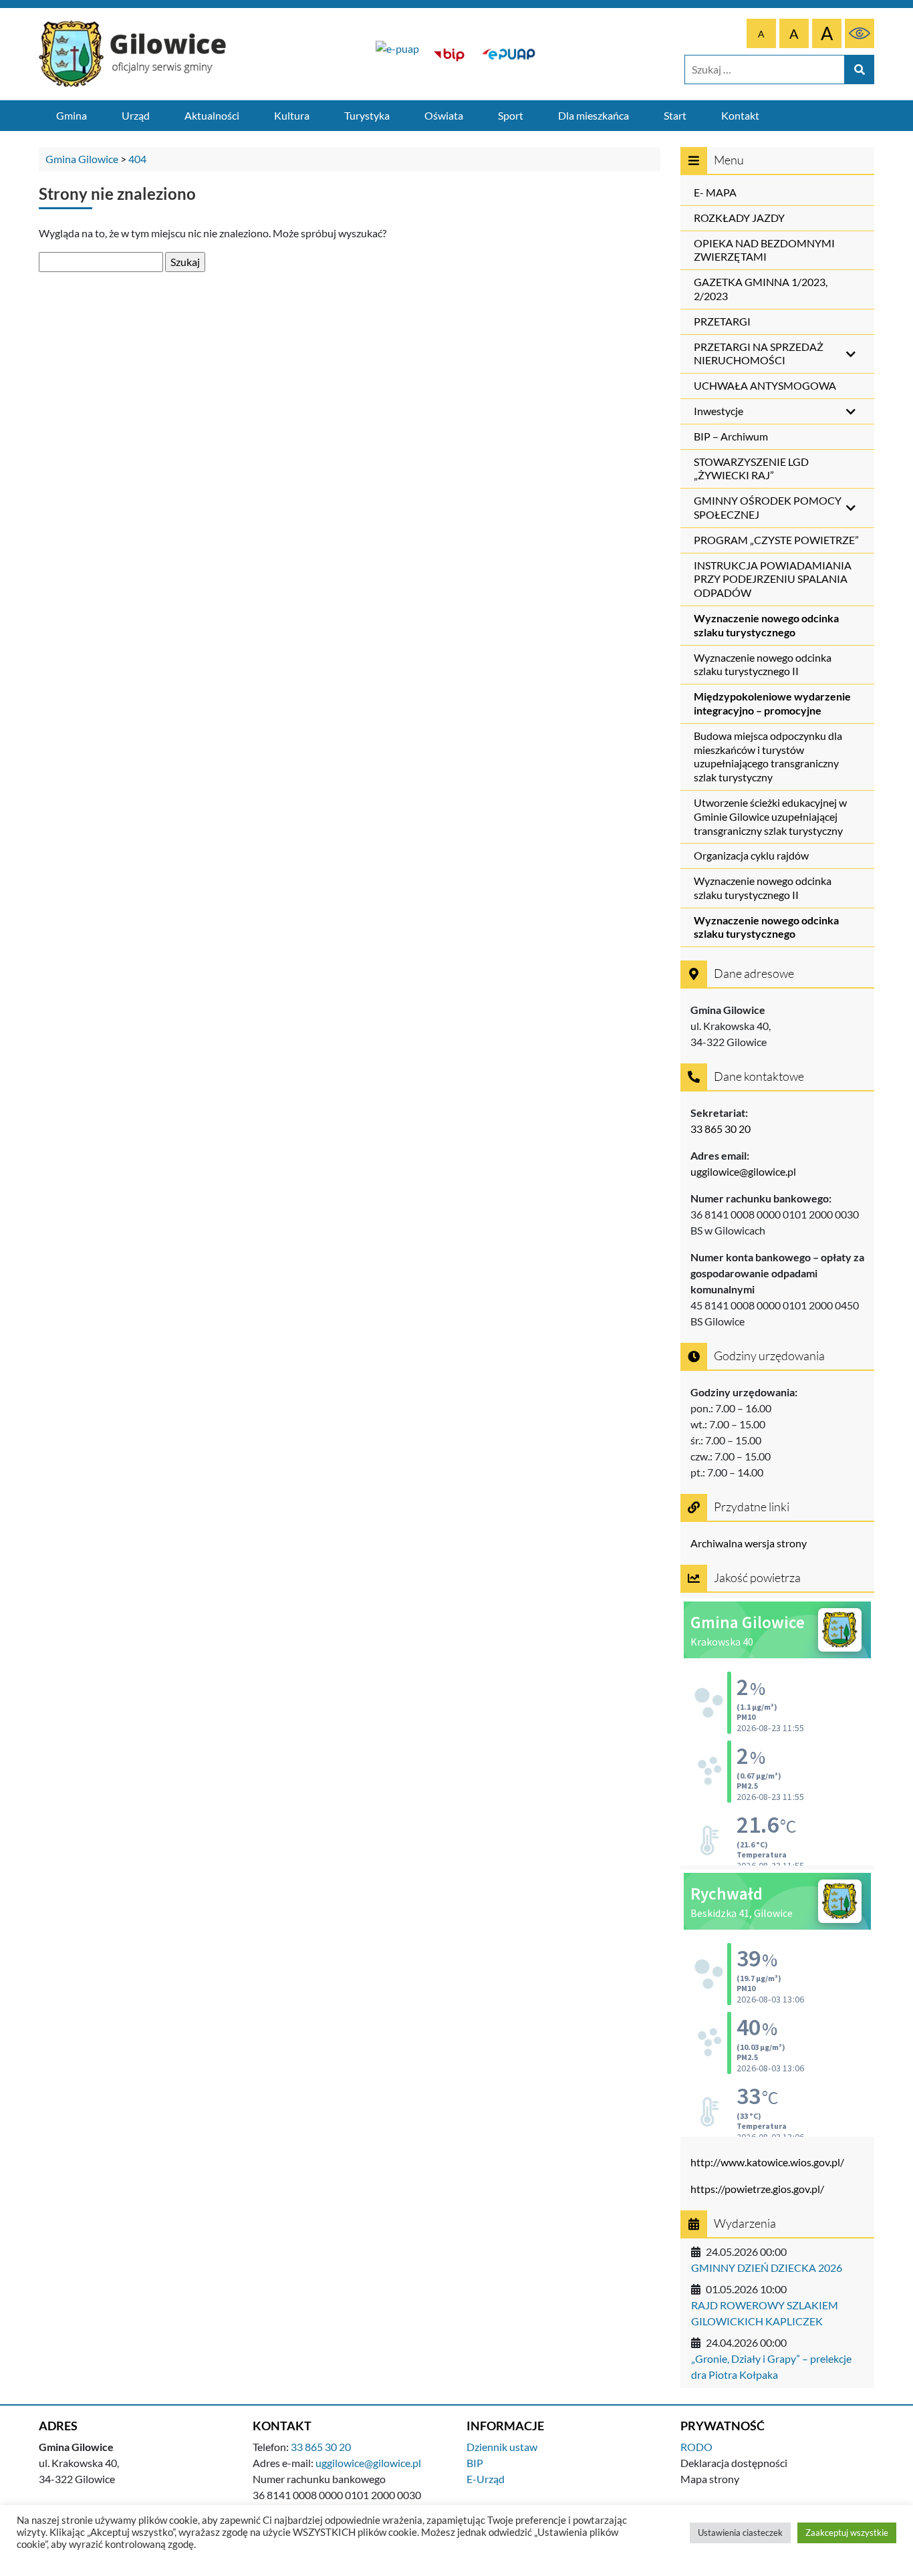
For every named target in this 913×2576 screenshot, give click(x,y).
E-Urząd (486, 2479)
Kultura (292, 115)
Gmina (72, 115)
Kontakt (740, 115)
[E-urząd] (509, 54)
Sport (511, 115)
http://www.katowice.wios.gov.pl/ (767, 2162)
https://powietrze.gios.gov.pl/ (757, 2189)
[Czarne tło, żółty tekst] (860, 33)
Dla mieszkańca (594, 115)
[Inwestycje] (397, 54)
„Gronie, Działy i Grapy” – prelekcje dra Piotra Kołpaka (771, 2366)
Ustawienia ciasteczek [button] (740, 2533)
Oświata (444, 115)
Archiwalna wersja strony (749, 1543)
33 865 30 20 (721, 1129)
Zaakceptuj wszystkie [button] (847, 2533)
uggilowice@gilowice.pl (743, 1171)
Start (675, 115)
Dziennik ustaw (502, 2447)
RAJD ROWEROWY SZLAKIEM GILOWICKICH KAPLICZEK (765, 2313)
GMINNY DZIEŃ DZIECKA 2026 (767, 2268)
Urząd (136, 115)
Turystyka (367, 115)
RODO (696, 2447)
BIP (475, 2463)
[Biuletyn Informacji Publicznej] (449, 54)
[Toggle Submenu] (851, 354)
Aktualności (212, 115)
